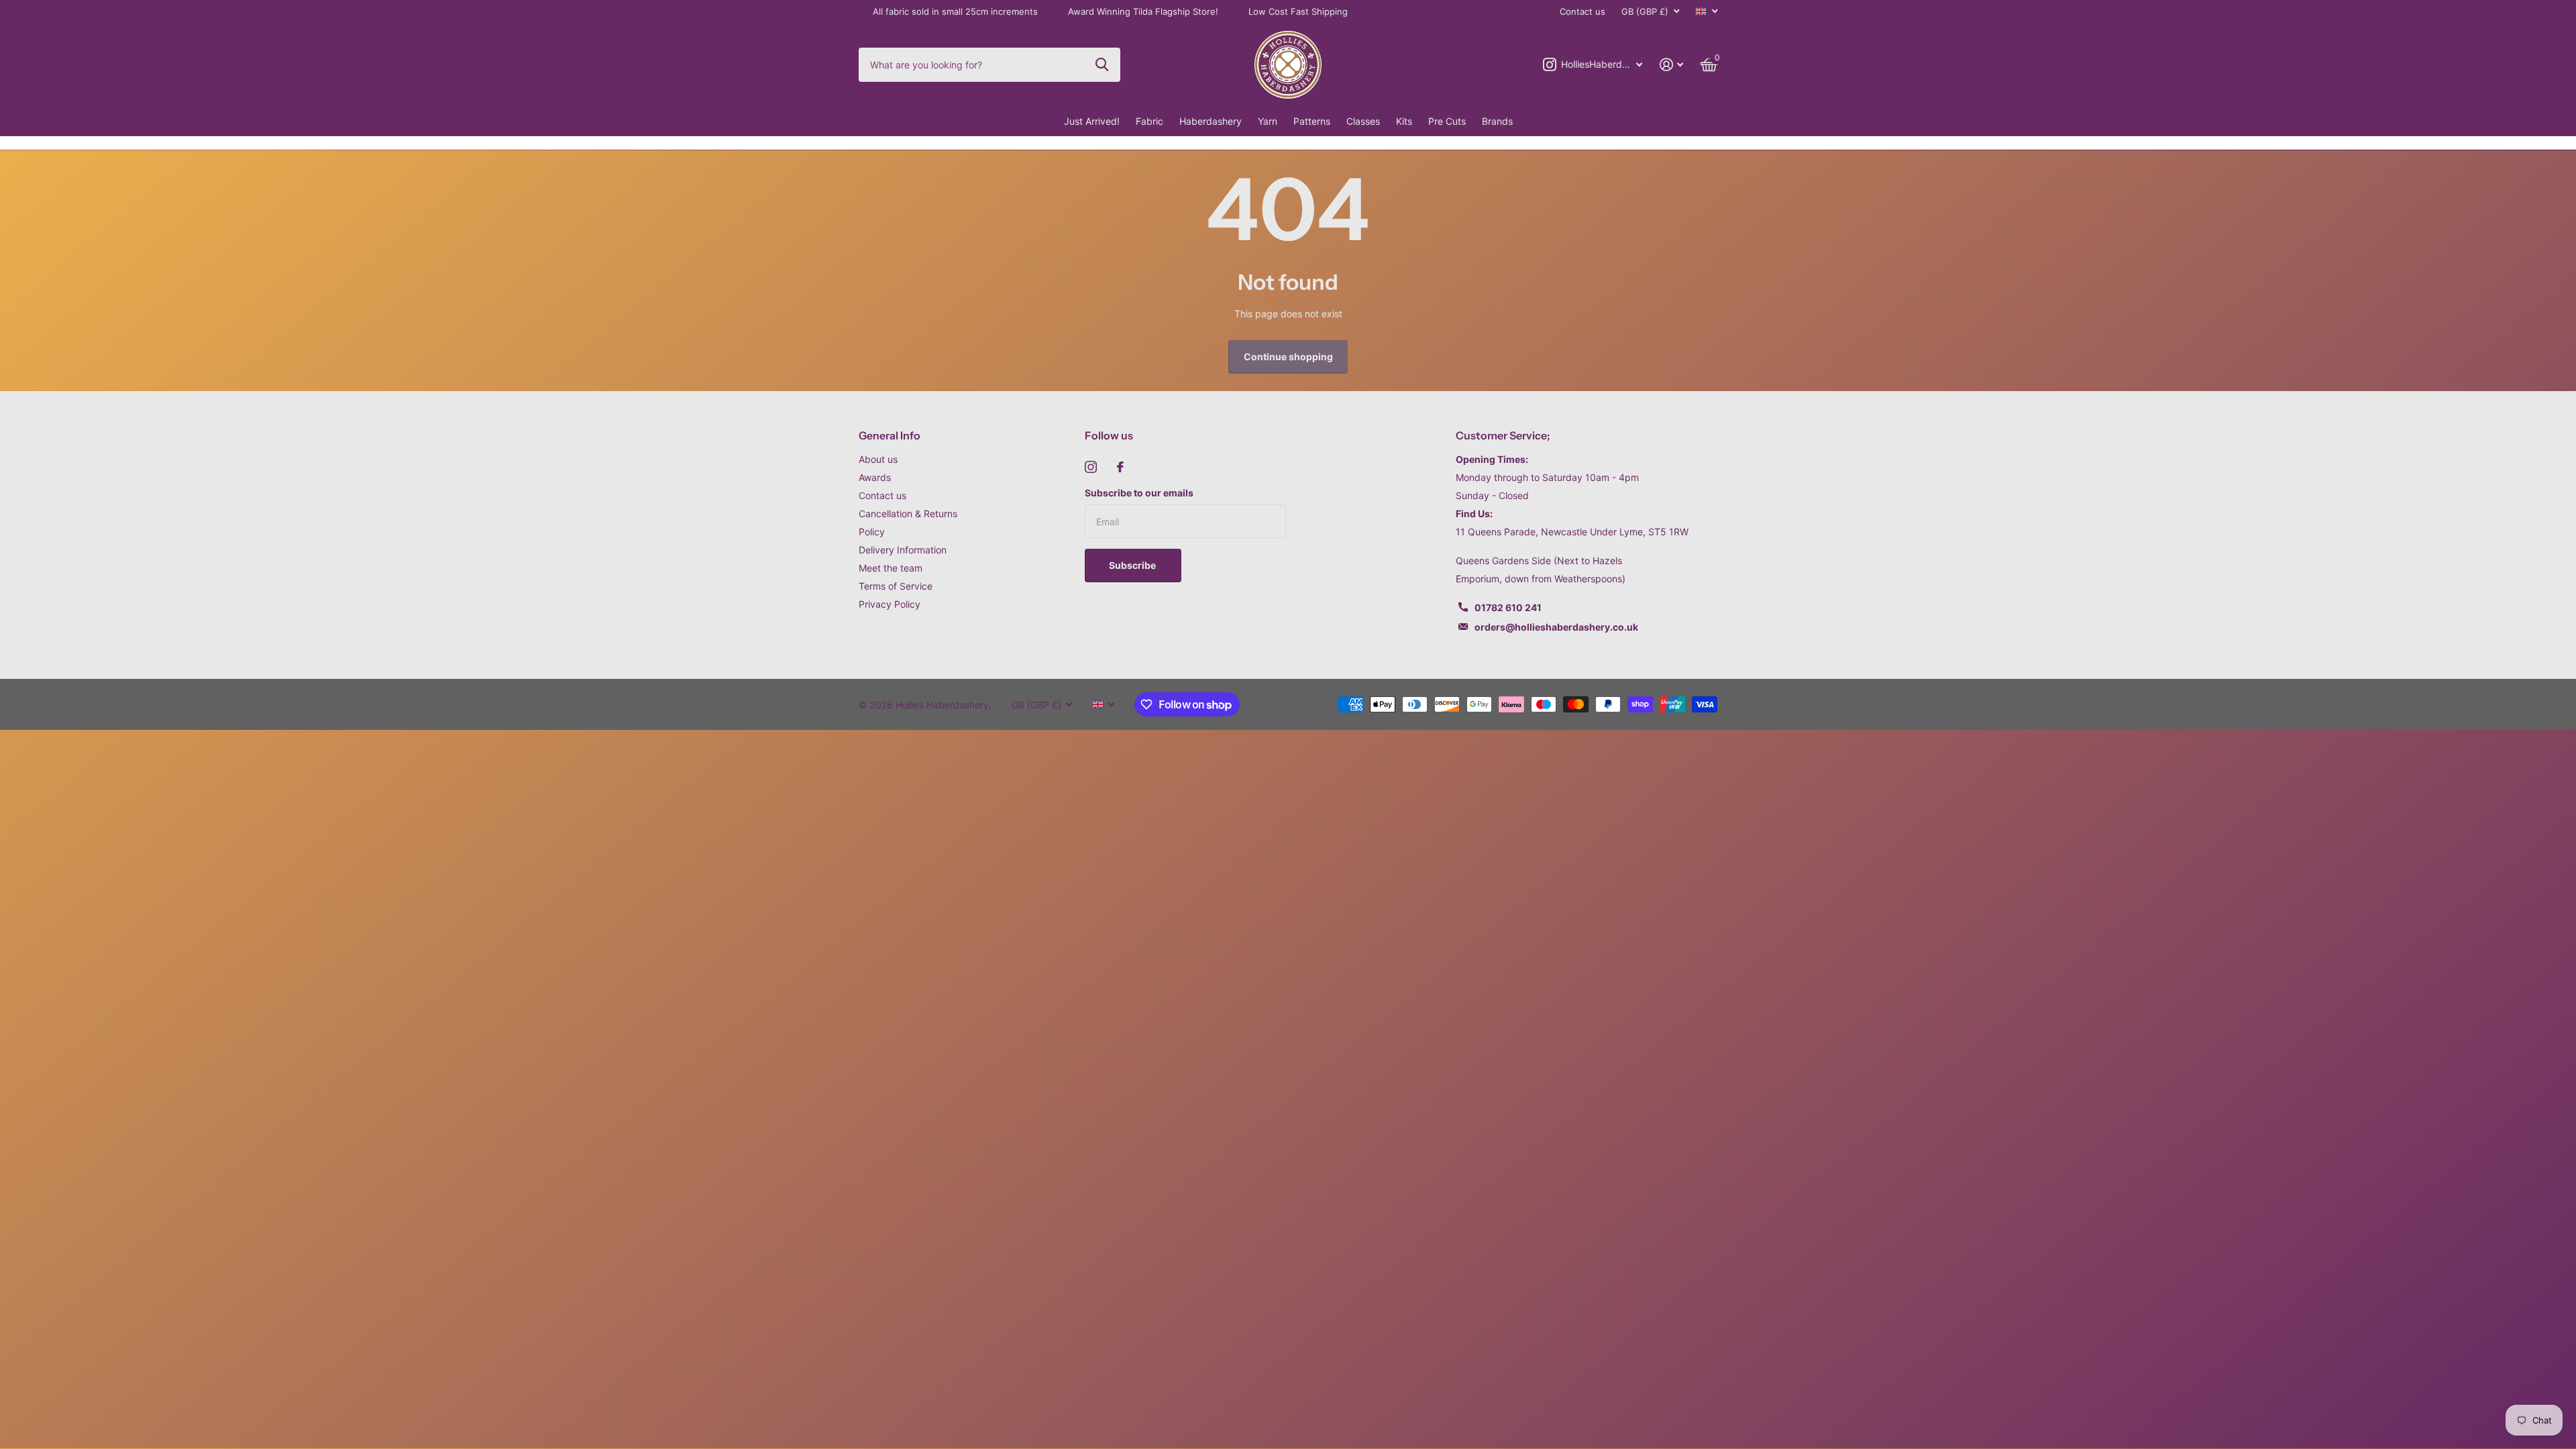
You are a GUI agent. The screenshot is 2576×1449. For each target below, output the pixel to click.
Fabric (1149, 121)
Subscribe (1133, 565)
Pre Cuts (1447, 121)
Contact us (1582, 11)
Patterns (1312, 121)
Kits (1404, 121)
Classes (1363, 121)
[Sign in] (1671, 65)
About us (878, 459)
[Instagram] (1091, 467)
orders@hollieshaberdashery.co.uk (1556, 627)
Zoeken (1102, 64)
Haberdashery (1211, 121)
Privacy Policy (890, 604)
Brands (1497, 121)
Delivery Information (903, 550)
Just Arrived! (1092, 121)
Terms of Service (896, 586)
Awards (875, 477)
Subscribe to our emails (1139, 493)
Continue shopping (1288, 357)
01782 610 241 (1508, 607)
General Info (890, 435)
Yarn (1268, 121)
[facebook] (1120, 467)
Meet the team (891, 568)
